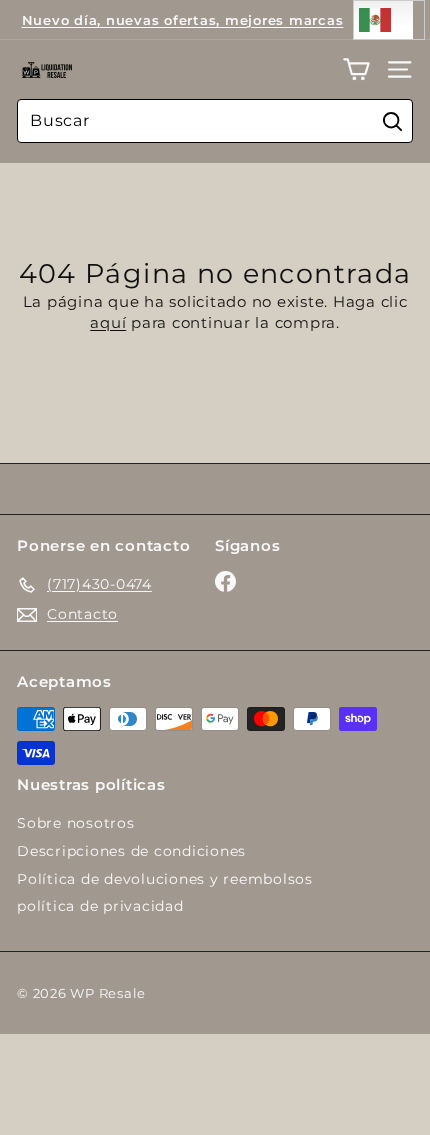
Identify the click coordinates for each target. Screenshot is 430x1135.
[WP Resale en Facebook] (225, 581)
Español (389, 20)
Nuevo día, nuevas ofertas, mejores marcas (183, 20)
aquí (108, 322)
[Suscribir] (340, 1059)
